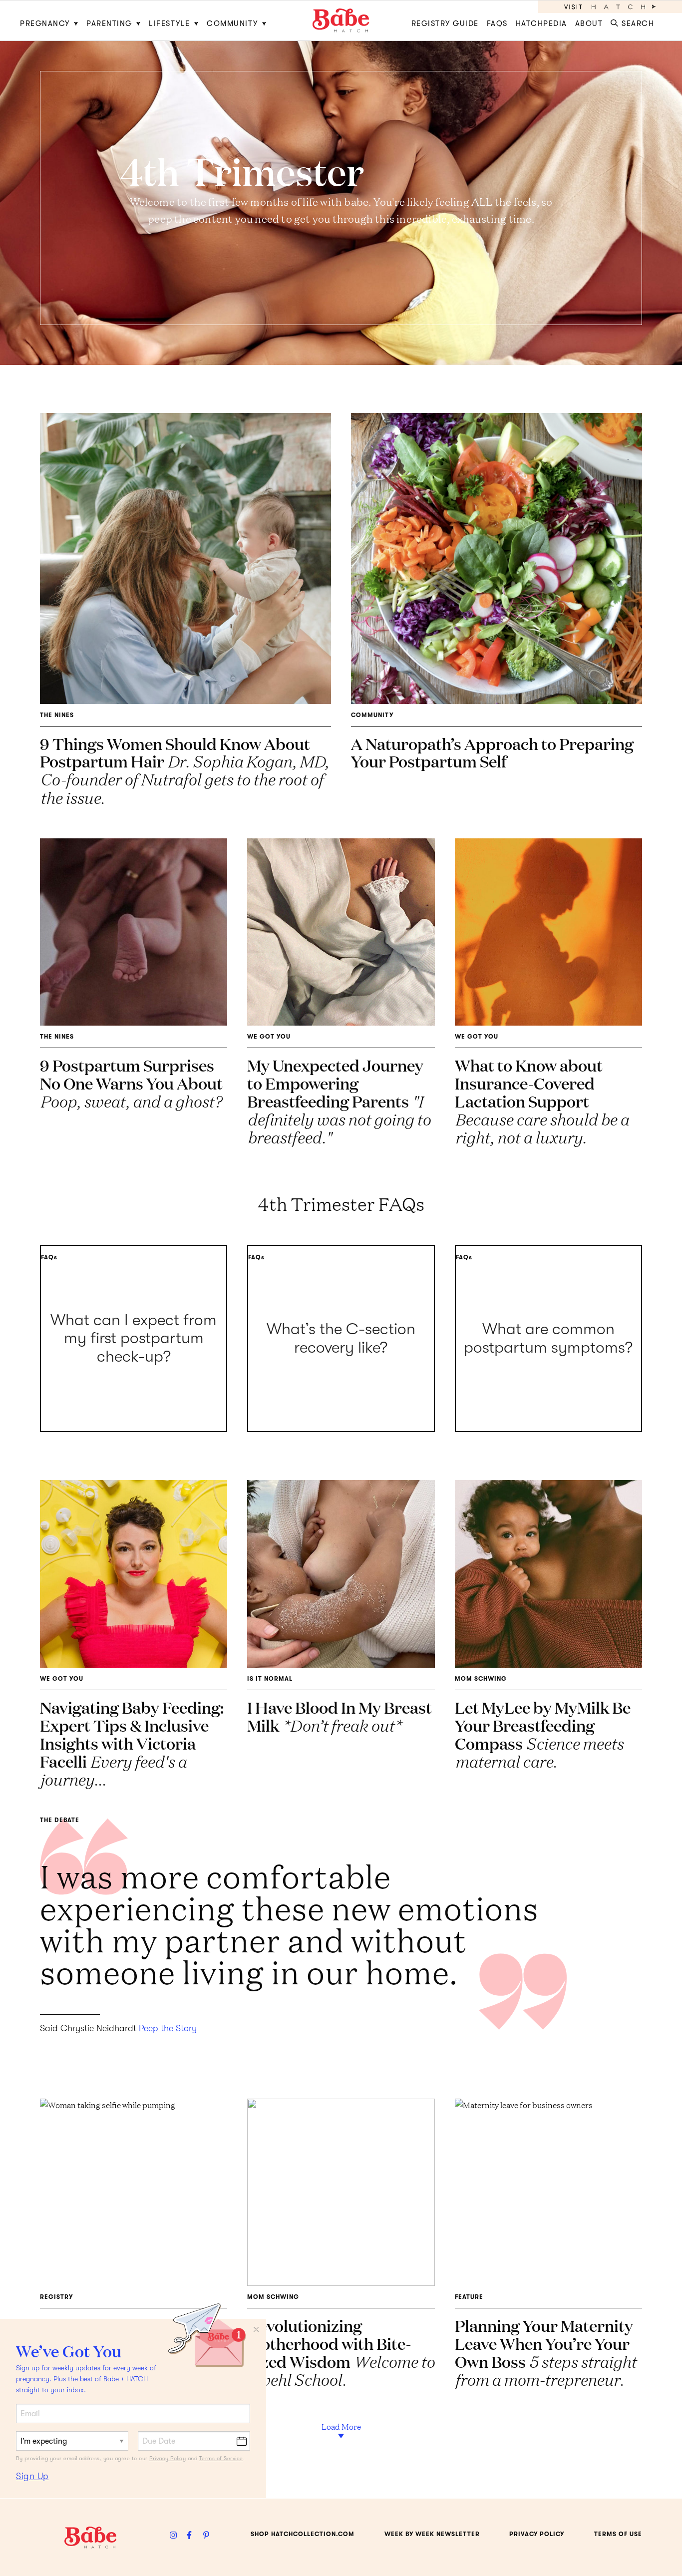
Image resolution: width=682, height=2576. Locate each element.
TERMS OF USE (618, 2534)
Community (232, 23)
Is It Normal (270, 1679)
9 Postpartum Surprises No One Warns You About (131, 1083)
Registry (56, 2297)
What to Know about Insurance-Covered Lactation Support (542, 1101)
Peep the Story (168, 2028)
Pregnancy (45, 23)
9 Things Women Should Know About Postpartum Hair (184, 770)
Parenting (109, 23)
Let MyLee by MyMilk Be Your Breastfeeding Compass (543, 1734)
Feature (469, 2297)
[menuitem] (51, 20)
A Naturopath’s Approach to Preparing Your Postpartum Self (492, 752)
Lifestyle (170, 23)
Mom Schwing (481, 1679)
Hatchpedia (541, 23)
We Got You (269, 1037)
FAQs (497, 23)
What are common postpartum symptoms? (548, 1338)
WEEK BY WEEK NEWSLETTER (432, 2534)
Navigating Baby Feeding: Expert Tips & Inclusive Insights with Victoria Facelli (132, 1743)
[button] (634, 20)
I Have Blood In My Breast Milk (340, 1716)
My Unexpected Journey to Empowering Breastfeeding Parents (339, 1101)
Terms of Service (221, 2458)
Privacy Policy (168, 2458)
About (589, 23)
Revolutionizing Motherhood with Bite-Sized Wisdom (341, 2352)
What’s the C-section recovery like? (341, 1338)
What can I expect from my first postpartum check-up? (134, 1339)
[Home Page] (341, 20)
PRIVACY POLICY (537, 2534)
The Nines (57, 715)
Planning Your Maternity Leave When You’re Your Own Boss (545, 2352)
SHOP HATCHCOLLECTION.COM (303, 2534)
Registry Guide (445, 23)
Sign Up (32, 2476)
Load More (341, 2426)
